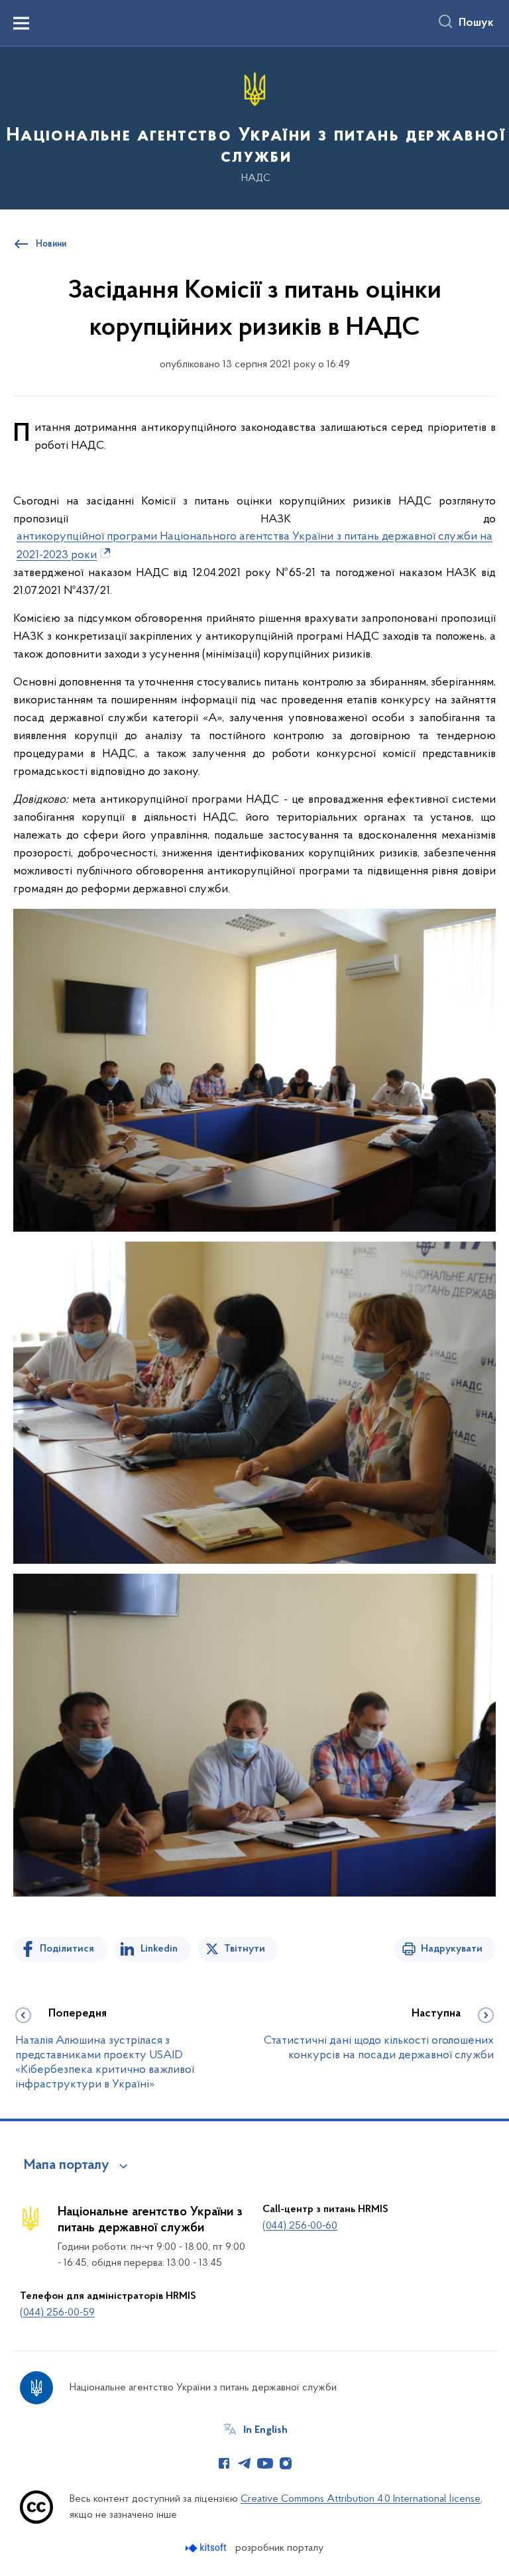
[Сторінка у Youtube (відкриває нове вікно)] (265, 2463)
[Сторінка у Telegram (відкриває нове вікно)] (245, 2463)
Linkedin (159, 1949)
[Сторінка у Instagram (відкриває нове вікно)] (286, 2463)
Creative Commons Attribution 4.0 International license (361, 2499)
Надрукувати (452, 1949)
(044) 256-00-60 (300, 2226)
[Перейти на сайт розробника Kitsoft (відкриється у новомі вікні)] (207, 2548)
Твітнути (245, 1949)
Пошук (476, 23)
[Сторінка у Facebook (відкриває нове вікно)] (224, 2463)
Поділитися (67, 1949)
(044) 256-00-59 (57, 2313)
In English (265, 2430)
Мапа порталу (67, 2166)
